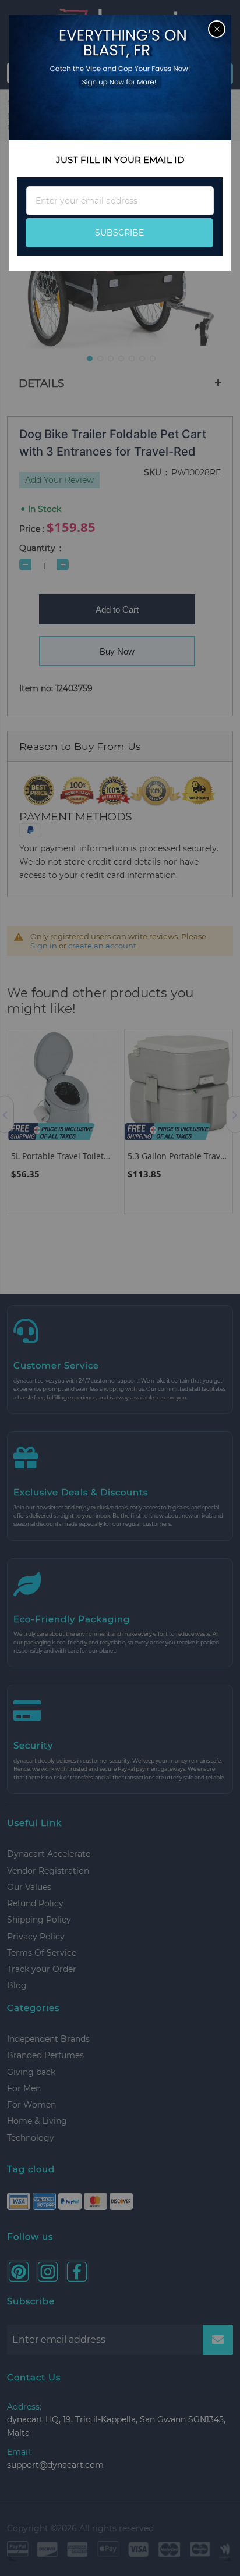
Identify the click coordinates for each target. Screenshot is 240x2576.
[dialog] (120, 1288)
